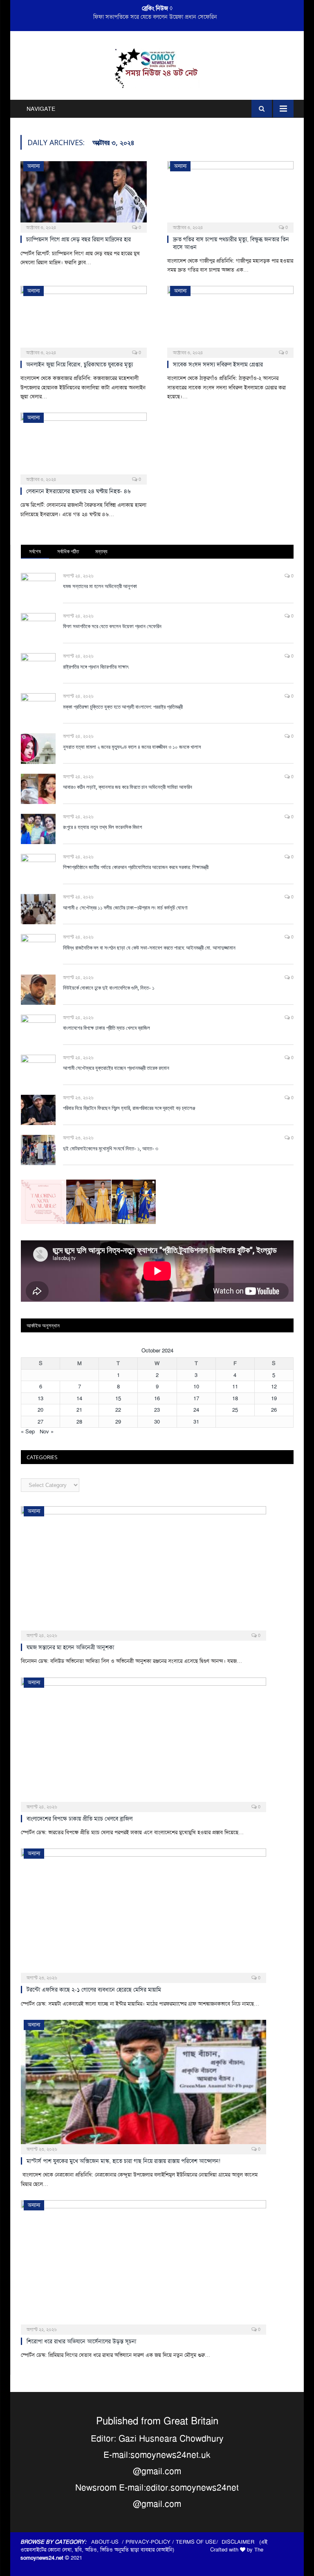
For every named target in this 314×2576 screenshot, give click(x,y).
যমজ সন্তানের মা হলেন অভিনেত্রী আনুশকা (100, 586)
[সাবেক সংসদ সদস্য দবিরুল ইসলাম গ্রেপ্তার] (230, 319)
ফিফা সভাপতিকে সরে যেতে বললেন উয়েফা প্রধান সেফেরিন (155, 17)
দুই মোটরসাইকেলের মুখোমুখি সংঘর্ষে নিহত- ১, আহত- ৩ (111, 1148)
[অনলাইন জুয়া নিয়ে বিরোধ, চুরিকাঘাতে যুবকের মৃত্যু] (84, 319)
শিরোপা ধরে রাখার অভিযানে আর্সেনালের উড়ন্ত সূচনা (81, 2341)
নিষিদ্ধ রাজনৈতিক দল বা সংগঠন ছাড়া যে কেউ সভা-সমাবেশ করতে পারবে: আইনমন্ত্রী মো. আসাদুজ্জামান (149, 948)
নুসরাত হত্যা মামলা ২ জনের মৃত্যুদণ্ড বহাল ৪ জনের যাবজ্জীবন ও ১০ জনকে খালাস (132, 747)
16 (157, 1398)
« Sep (28, 1432)
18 (235, 1398)
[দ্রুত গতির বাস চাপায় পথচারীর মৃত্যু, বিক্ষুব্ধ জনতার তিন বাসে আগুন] (230, 194)
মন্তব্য (101, 551)
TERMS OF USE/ (199, 2542)
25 (235, 1410)
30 (157, 1422)
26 (274, 1410)
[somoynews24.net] (157, 67)
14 (79, 1398)
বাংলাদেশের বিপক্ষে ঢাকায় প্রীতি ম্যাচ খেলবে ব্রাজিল (107, 1028)
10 (196, 1387)
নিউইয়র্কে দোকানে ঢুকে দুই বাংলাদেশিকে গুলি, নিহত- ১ (109, 988)
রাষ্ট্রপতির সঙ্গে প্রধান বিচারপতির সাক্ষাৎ (96, 667)
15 (118, 1398)
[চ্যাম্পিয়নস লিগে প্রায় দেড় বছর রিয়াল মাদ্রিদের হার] (84, 194)
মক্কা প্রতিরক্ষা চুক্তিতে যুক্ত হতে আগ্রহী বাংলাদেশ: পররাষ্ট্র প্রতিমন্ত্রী (123, 707)
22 (118, 1410)
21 (79, 1410)
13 (40, 1398)
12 (274, 1387)
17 (196, 1398)
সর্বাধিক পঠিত (68, 551)
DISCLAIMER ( (241, 2542)
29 (118, 1422)
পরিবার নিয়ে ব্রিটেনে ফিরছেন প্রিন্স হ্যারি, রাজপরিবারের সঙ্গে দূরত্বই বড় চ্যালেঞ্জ (129, 1108)
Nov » (47, 1432)
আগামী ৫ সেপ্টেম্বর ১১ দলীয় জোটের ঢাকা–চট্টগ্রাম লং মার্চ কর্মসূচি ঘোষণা (125, 907)
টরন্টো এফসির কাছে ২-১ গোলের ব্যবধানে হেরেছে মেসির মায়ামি (94, 1990)
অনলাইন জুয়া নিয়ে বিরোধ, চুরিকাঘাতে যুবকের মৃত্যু (80, 364)
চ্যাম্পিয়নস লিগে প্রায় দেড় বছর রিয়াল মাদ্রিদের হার (78, 239)
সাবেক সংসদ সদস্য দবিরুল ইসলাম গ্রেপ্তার (218, 364)
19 (274, 1398)
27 (40, 1422)
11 (235, 1387)
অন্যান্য (34, 166)
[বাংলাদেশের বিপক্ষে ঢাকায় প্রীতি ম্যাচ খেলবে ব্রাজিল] (144, 1742)
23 (157, 1410)
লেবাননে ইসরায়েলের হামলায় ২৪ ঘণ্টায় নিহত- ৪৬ (78, 491)
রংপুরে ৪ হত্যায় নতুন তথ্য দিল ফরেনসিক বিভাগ (102, 827)
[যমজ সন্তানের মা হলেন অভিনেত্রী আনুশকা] (144, 1571)
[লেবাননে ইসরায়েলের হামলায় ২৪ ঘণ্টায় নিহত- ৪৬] (84, 446)
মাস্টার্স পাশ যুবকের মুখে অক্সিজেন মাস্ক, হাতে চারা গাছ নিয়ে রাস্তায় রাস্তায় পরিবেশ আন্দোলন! (123, 2161)
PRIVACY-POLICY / (151, 2542)
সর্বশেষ (35, 551)
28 (79, 1422)
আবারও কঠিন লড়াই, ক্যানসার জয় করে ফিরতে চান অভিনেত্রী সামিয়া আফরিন (128, 787)
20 (40, 1410)
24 (196, 1410)
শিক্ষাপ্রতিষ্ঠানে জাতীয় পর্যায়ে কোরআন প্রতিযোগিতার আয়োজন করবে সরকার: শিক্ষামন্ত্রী (136, 867)
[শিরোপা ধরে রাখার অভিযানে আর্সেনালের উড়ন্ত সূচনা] (144, 2265)
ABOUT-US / (108, 2542)
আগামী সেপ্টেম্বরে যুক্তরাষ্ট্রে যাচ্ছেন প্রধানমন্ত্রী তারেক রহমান (116, 1068)
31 (196, 1422)
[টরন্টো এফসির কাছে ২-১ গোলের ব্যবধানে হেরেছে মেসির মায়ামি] (144, 1913)
